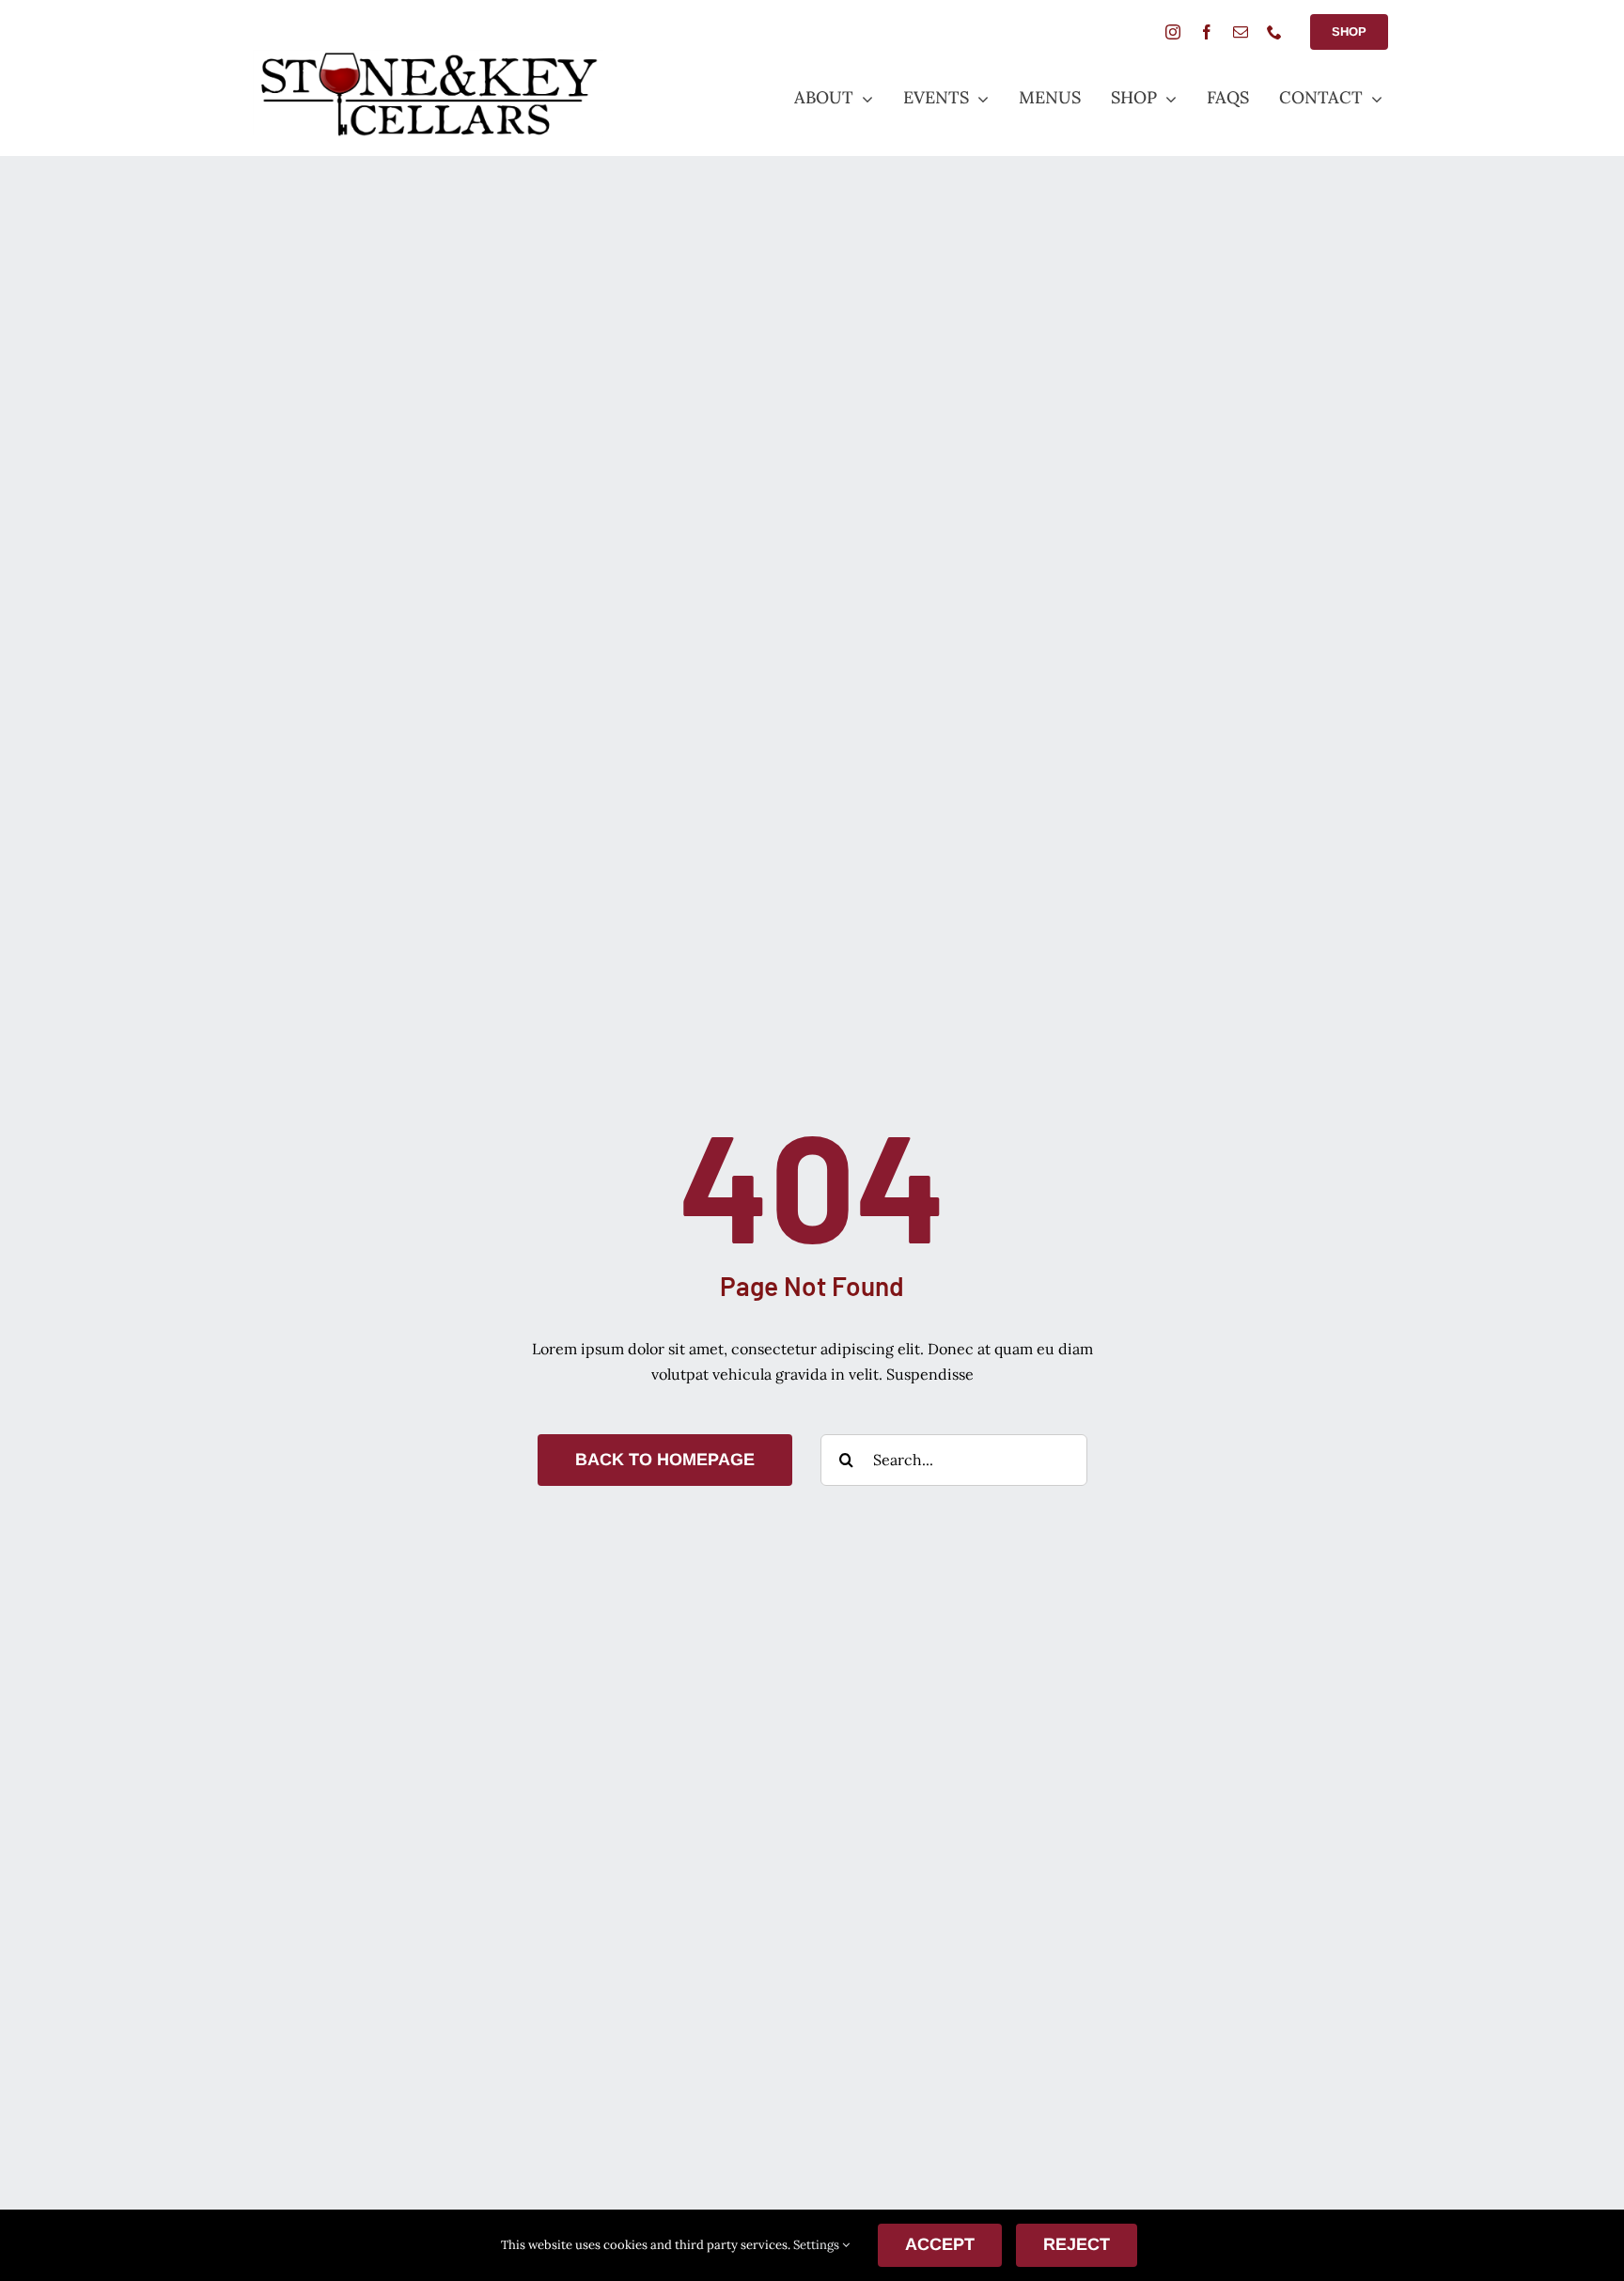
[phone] (1274, 32)
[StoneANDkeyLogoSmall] (428, 57)
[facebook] (1207, 32)
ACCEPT (940, 2244)
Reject (1077, 2244)
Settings (818, 2245)
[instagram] (1173, 32)
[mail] (1241, 32)
